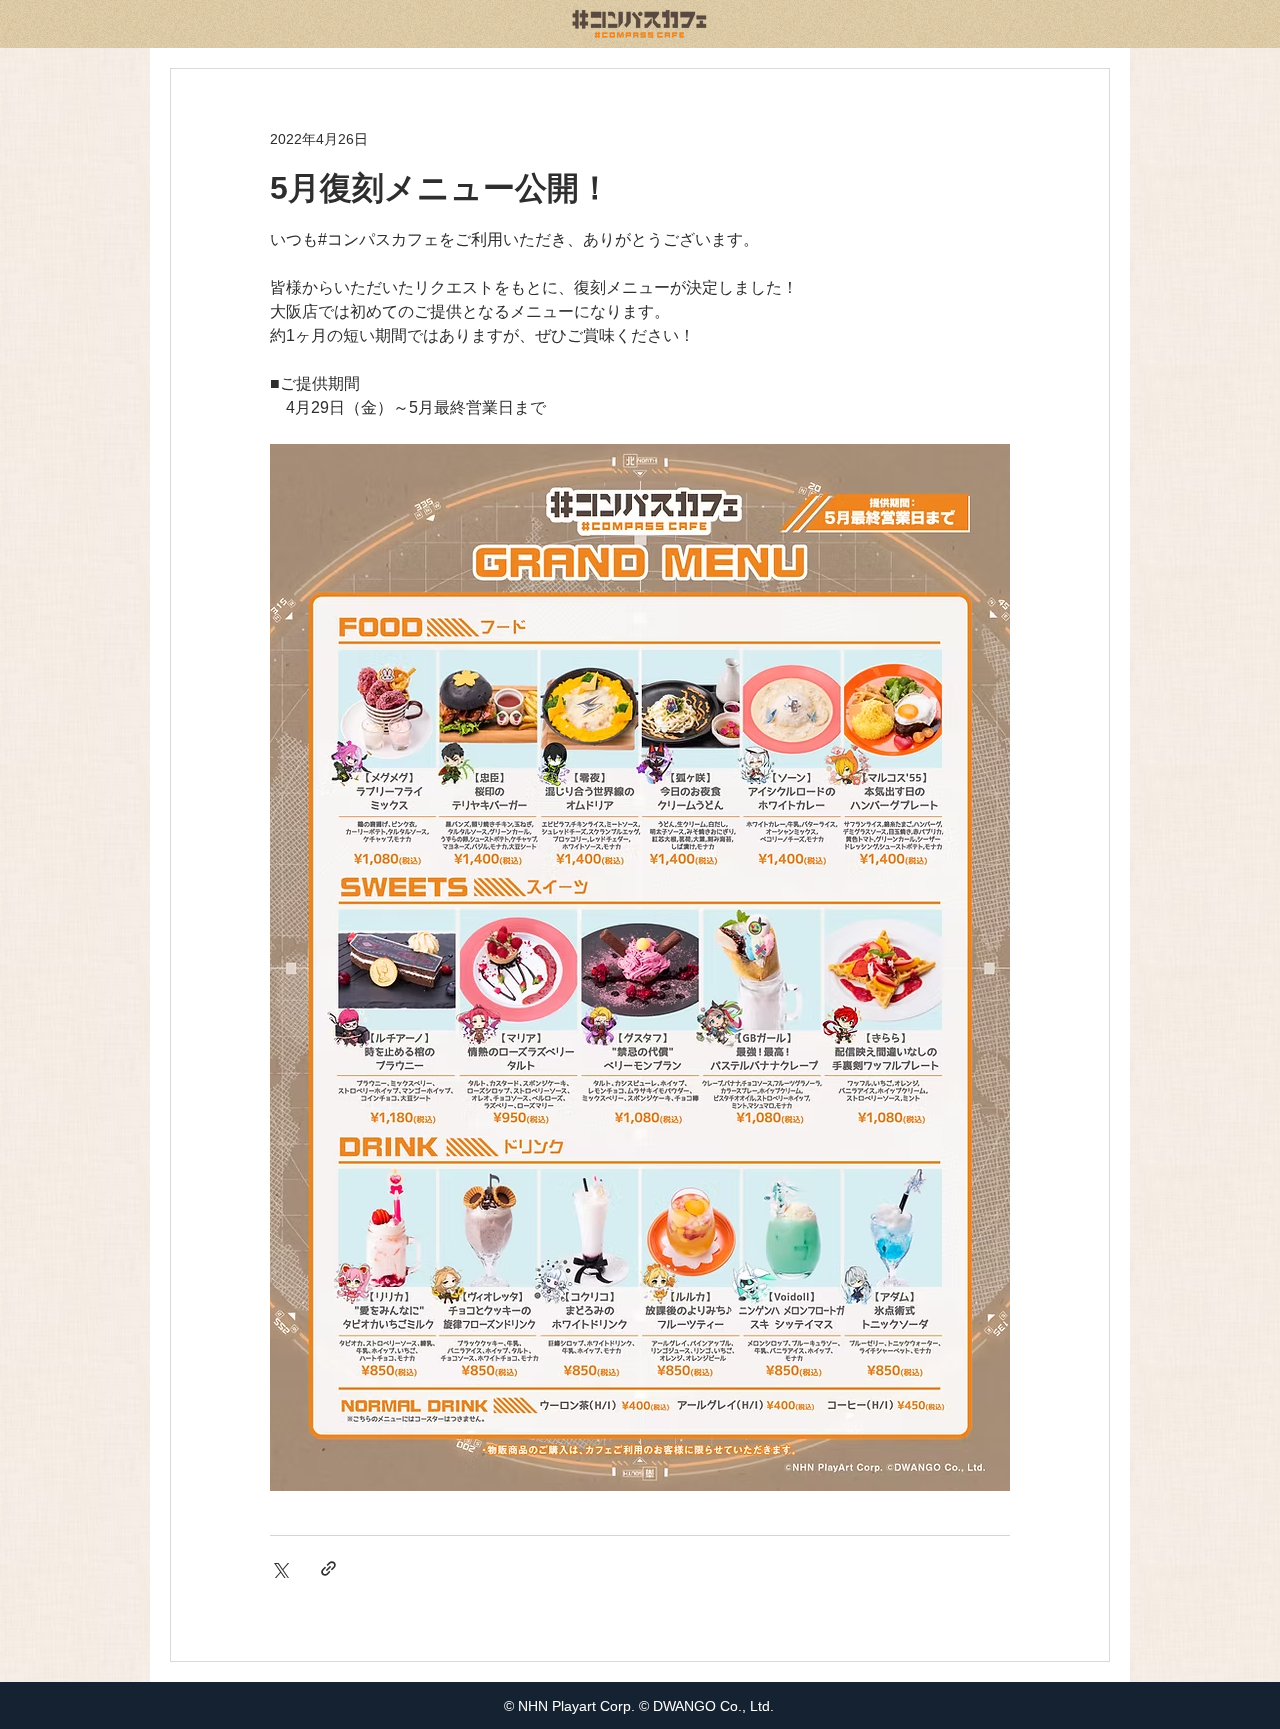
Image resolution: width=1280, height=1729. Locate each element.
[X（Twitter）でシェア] (279, 1568)
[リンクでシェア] (328, 1568)
